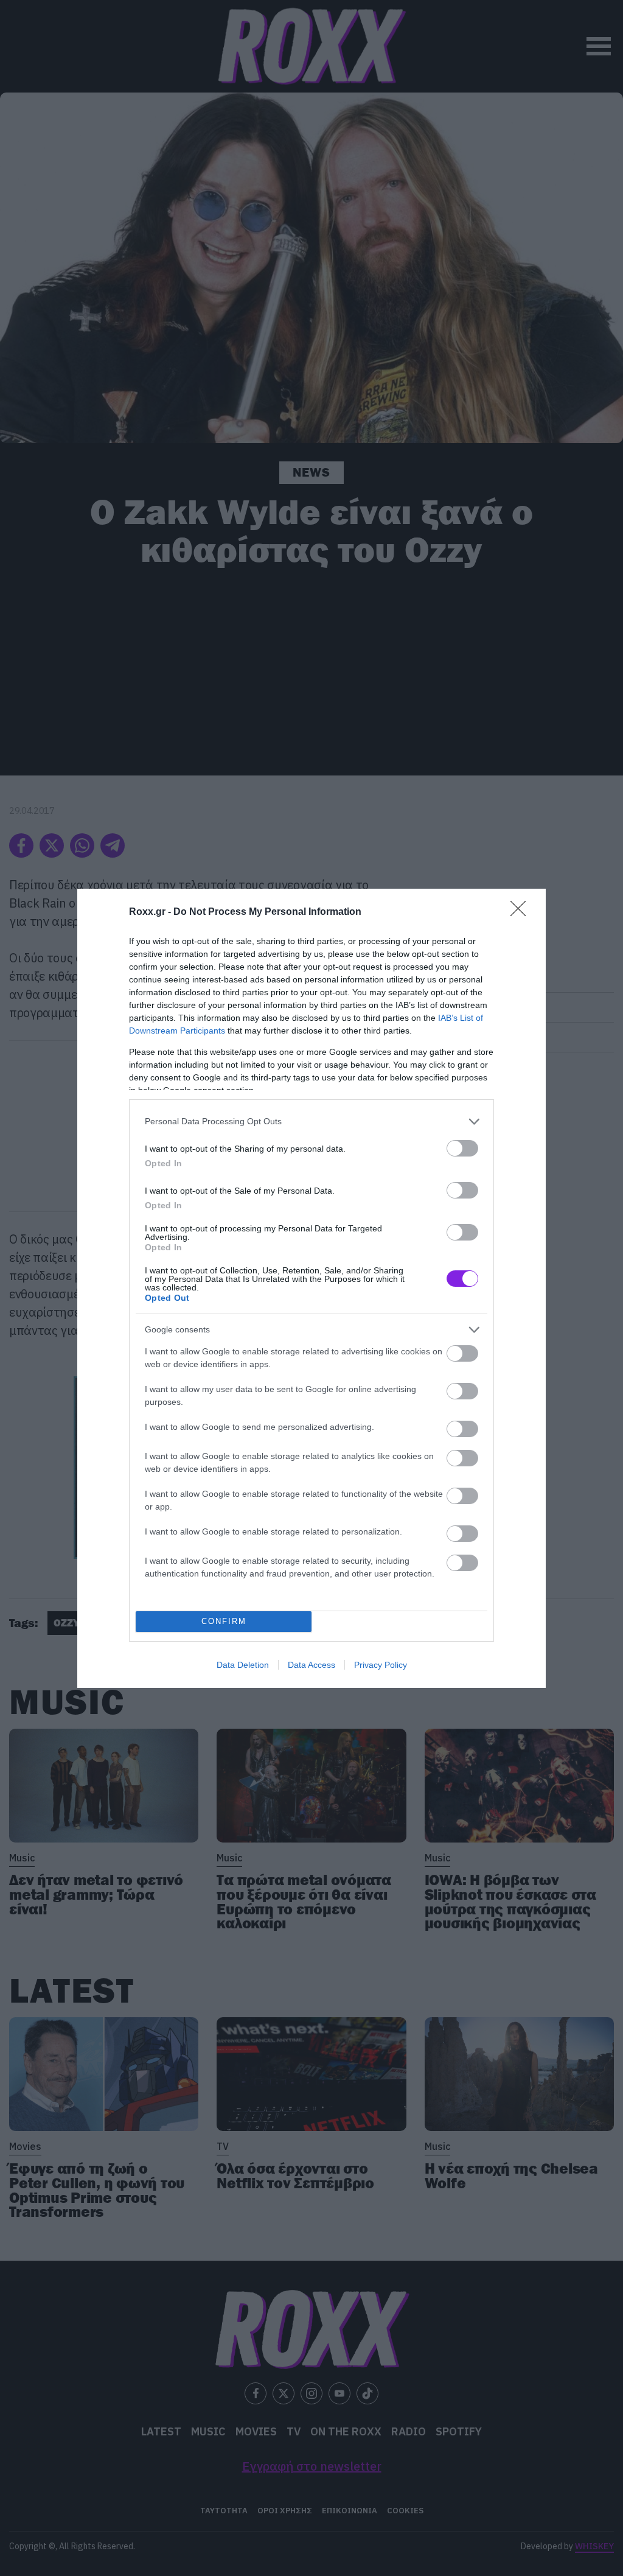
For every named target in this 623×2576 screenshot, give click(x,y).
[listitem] (311, 1122)
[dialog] (311, 1288)
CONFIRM (224, 1621)
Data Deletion (243, 1665)
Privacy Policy (381, 1665)
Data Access (311, 1665)
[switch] (462, 1148)
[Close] (522, 912)
